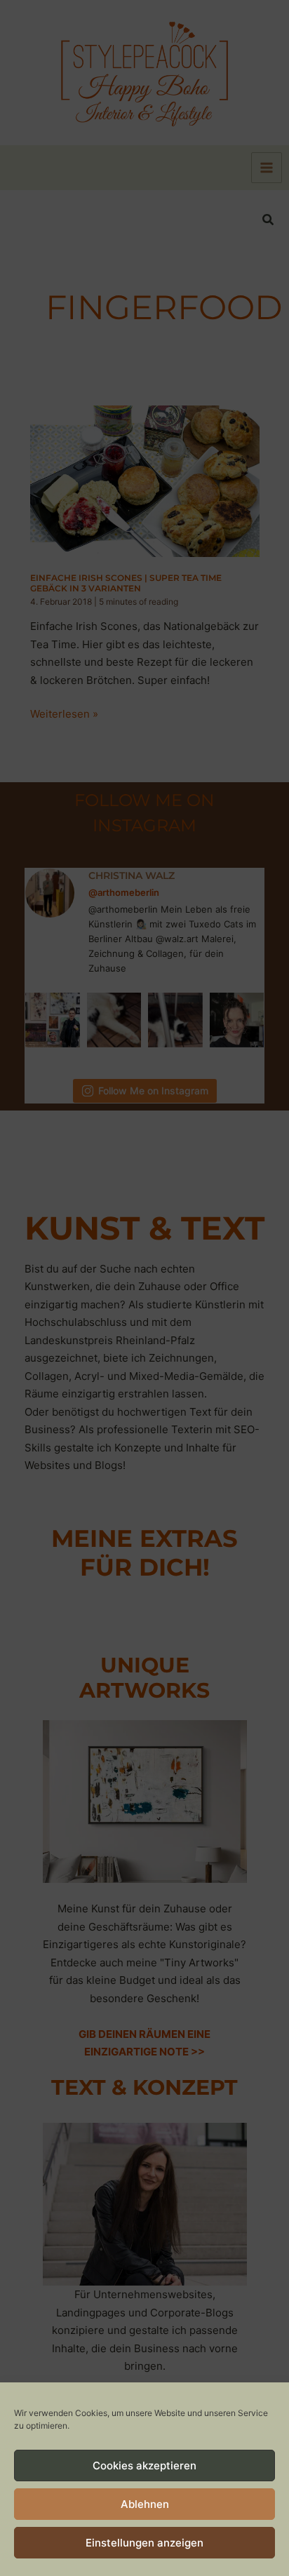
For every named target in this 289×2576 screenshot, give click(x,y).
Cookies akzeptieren (144, 2466)
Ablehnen (145, 2504)
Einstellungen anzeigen (144, 2543)
